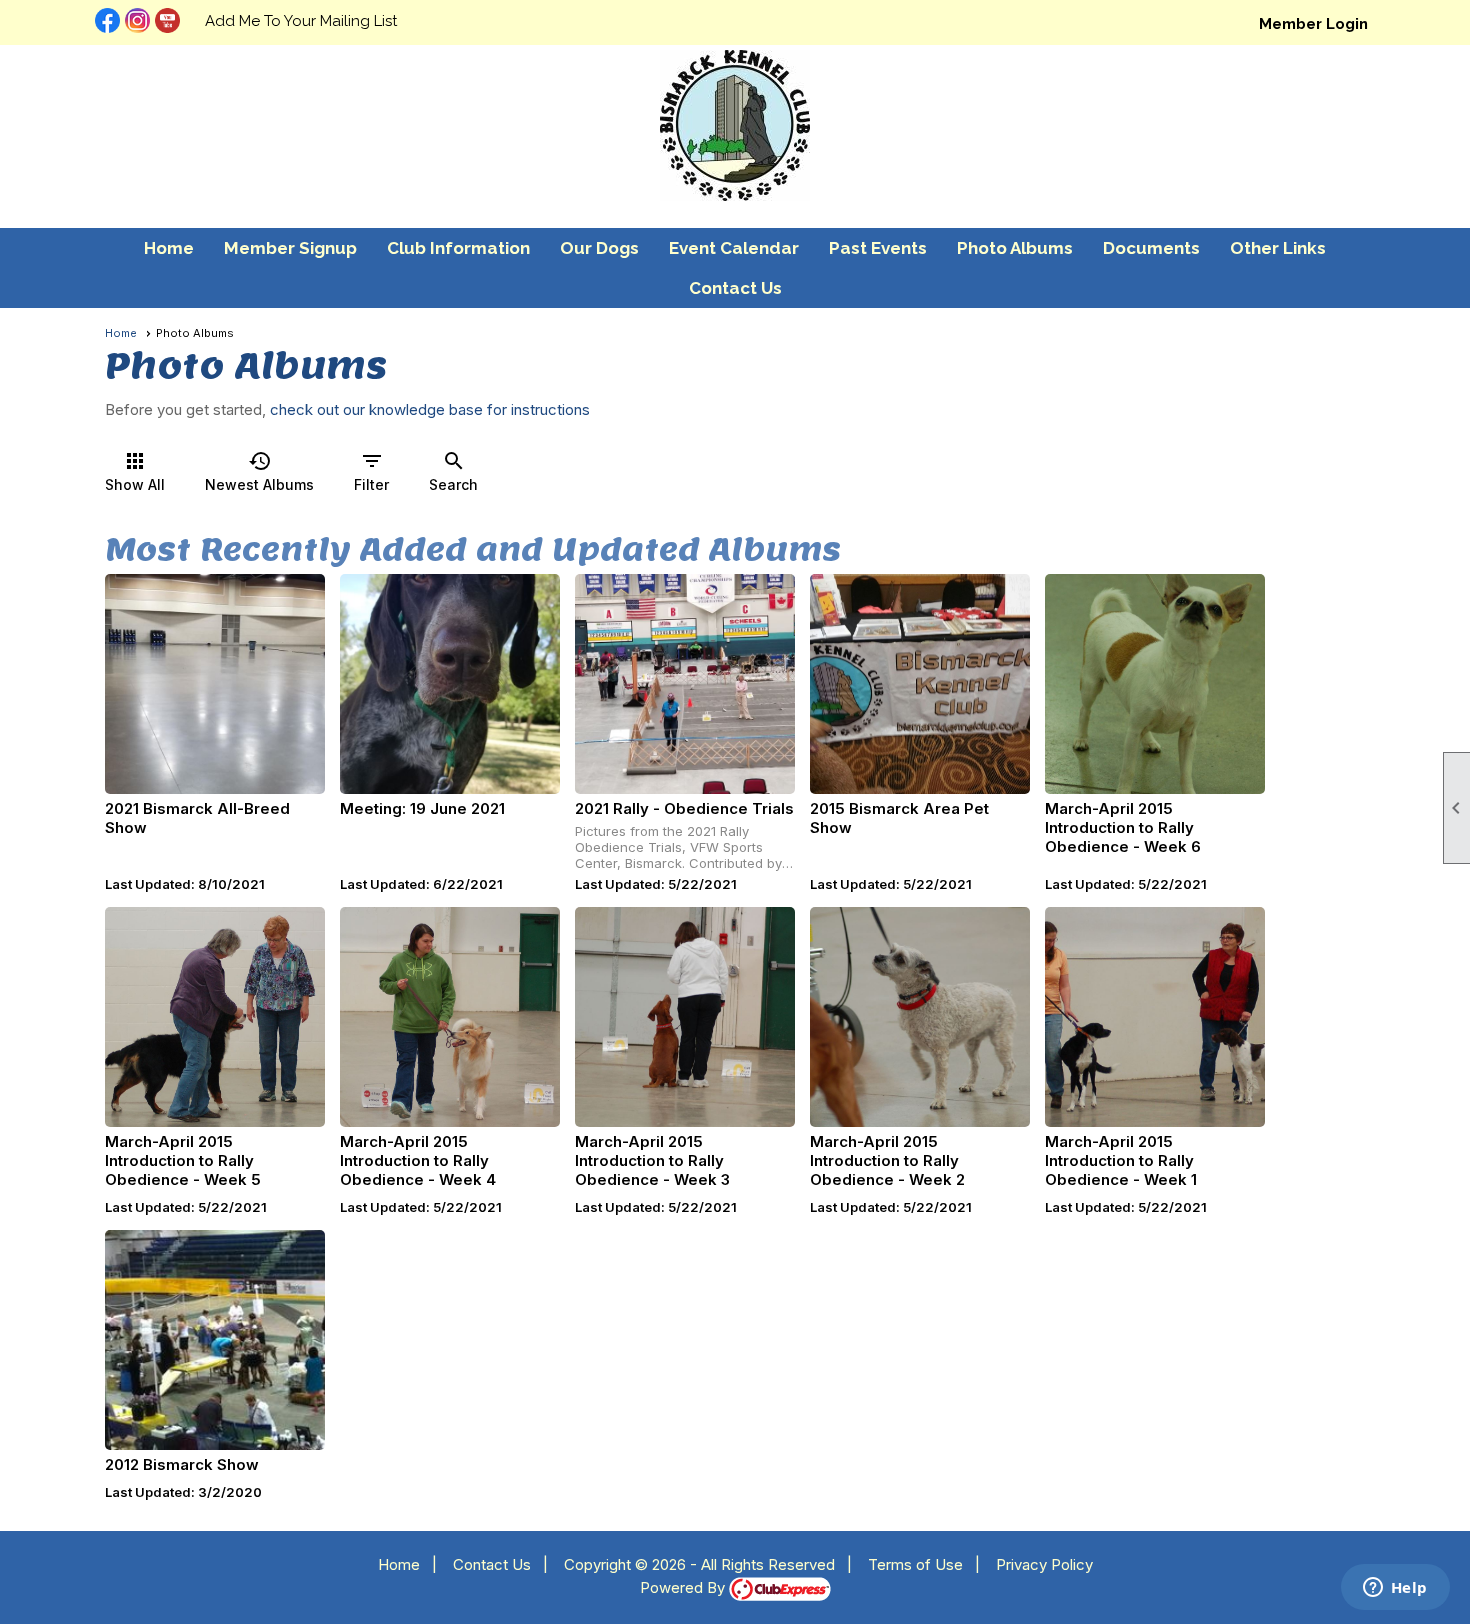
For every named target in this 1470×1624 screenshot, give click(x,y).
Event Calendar (734, 248)
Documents (1151, 248)
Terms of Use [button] (915, 1564)
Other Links (1278, 248)
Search (453, 471)
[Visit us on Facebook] (107, 22)
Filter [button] (371, 471)
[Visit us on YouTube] (167, 22)
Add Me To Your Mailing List (301, 21)
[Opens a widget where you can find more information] (1395, 1589)
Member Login (1313, 24)
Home (169, 248)
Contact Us (735, 288)
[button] (878, 248)
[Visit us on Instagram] (137, 22)
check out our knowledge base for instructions (430, 409)
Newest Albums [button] (259, 471)
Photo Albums (1015, 248)
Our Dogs (599, 248)
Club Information (458, 248)
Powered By (684, 1587)
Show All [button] (135, 471)
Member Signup (290, 248)
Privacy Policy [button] (1044, 1564)
